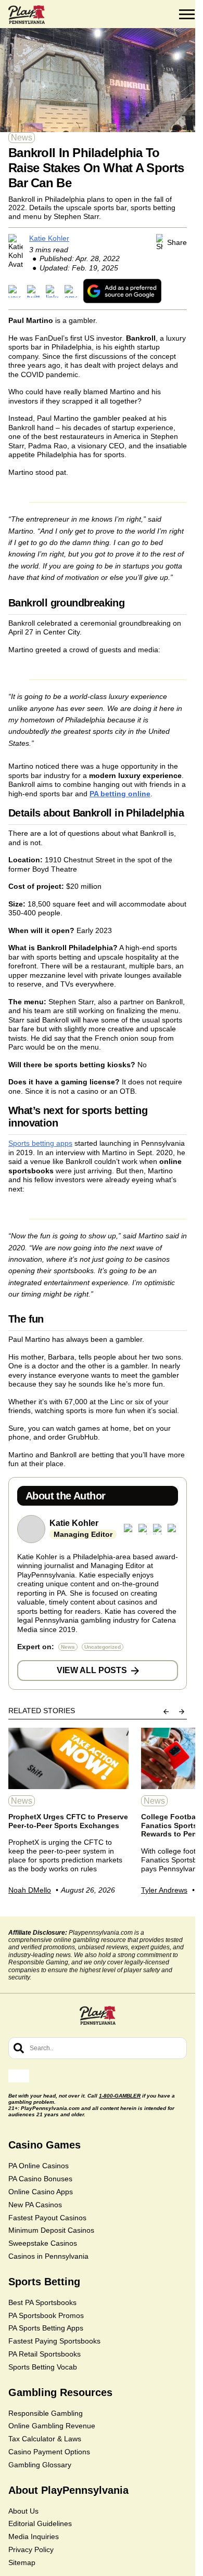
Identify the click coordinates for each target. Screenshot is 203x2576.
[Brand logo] (27, 15)
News (22, 138)
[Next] (182, 1712)
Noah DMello (30, 1890)
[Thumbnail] (68, 1758)
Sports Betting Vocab (43, 2367)
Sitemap (22, 2562)
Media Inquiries (34, 2536)
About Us (23, 2511)
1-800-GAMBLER (120, 2096)
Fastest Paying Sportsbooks (54, 2341)
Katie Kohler (49, 238)
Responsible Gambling (46, 2413)
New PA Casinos (35, 2205)
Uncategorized (103, 1647)
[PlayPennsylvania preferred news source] (122, 291)
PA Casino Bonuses (40, 2179)
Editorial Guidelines (40, 2523)
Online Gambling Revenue (52, 2426)
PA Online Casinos (39, 2166)
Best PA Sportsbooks (42, 2302)
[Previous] (166, 1712)
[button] (187, 15)
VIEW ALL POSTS (92, 1670)
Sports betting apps (40, 1143)
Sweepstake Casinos (43, 2243)
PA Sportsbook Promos (46, 2315)
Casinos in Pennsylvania (48, 2256)
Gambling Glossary (40, 2465)
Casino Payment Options (49, 2452)
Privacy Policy (31, 2549)
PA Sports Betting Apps (46, 2328)
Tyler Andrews (164, 1890)
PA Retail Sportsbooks (45, 2354)
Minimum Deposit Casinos (51, 2230)
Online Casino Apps (41, 2192)
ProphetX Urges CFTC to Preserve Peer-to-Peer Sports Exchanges (68, 1821)
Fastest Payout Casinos (47, 2218)
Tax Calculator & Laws (45, 2439)
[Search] (19, 2048)
